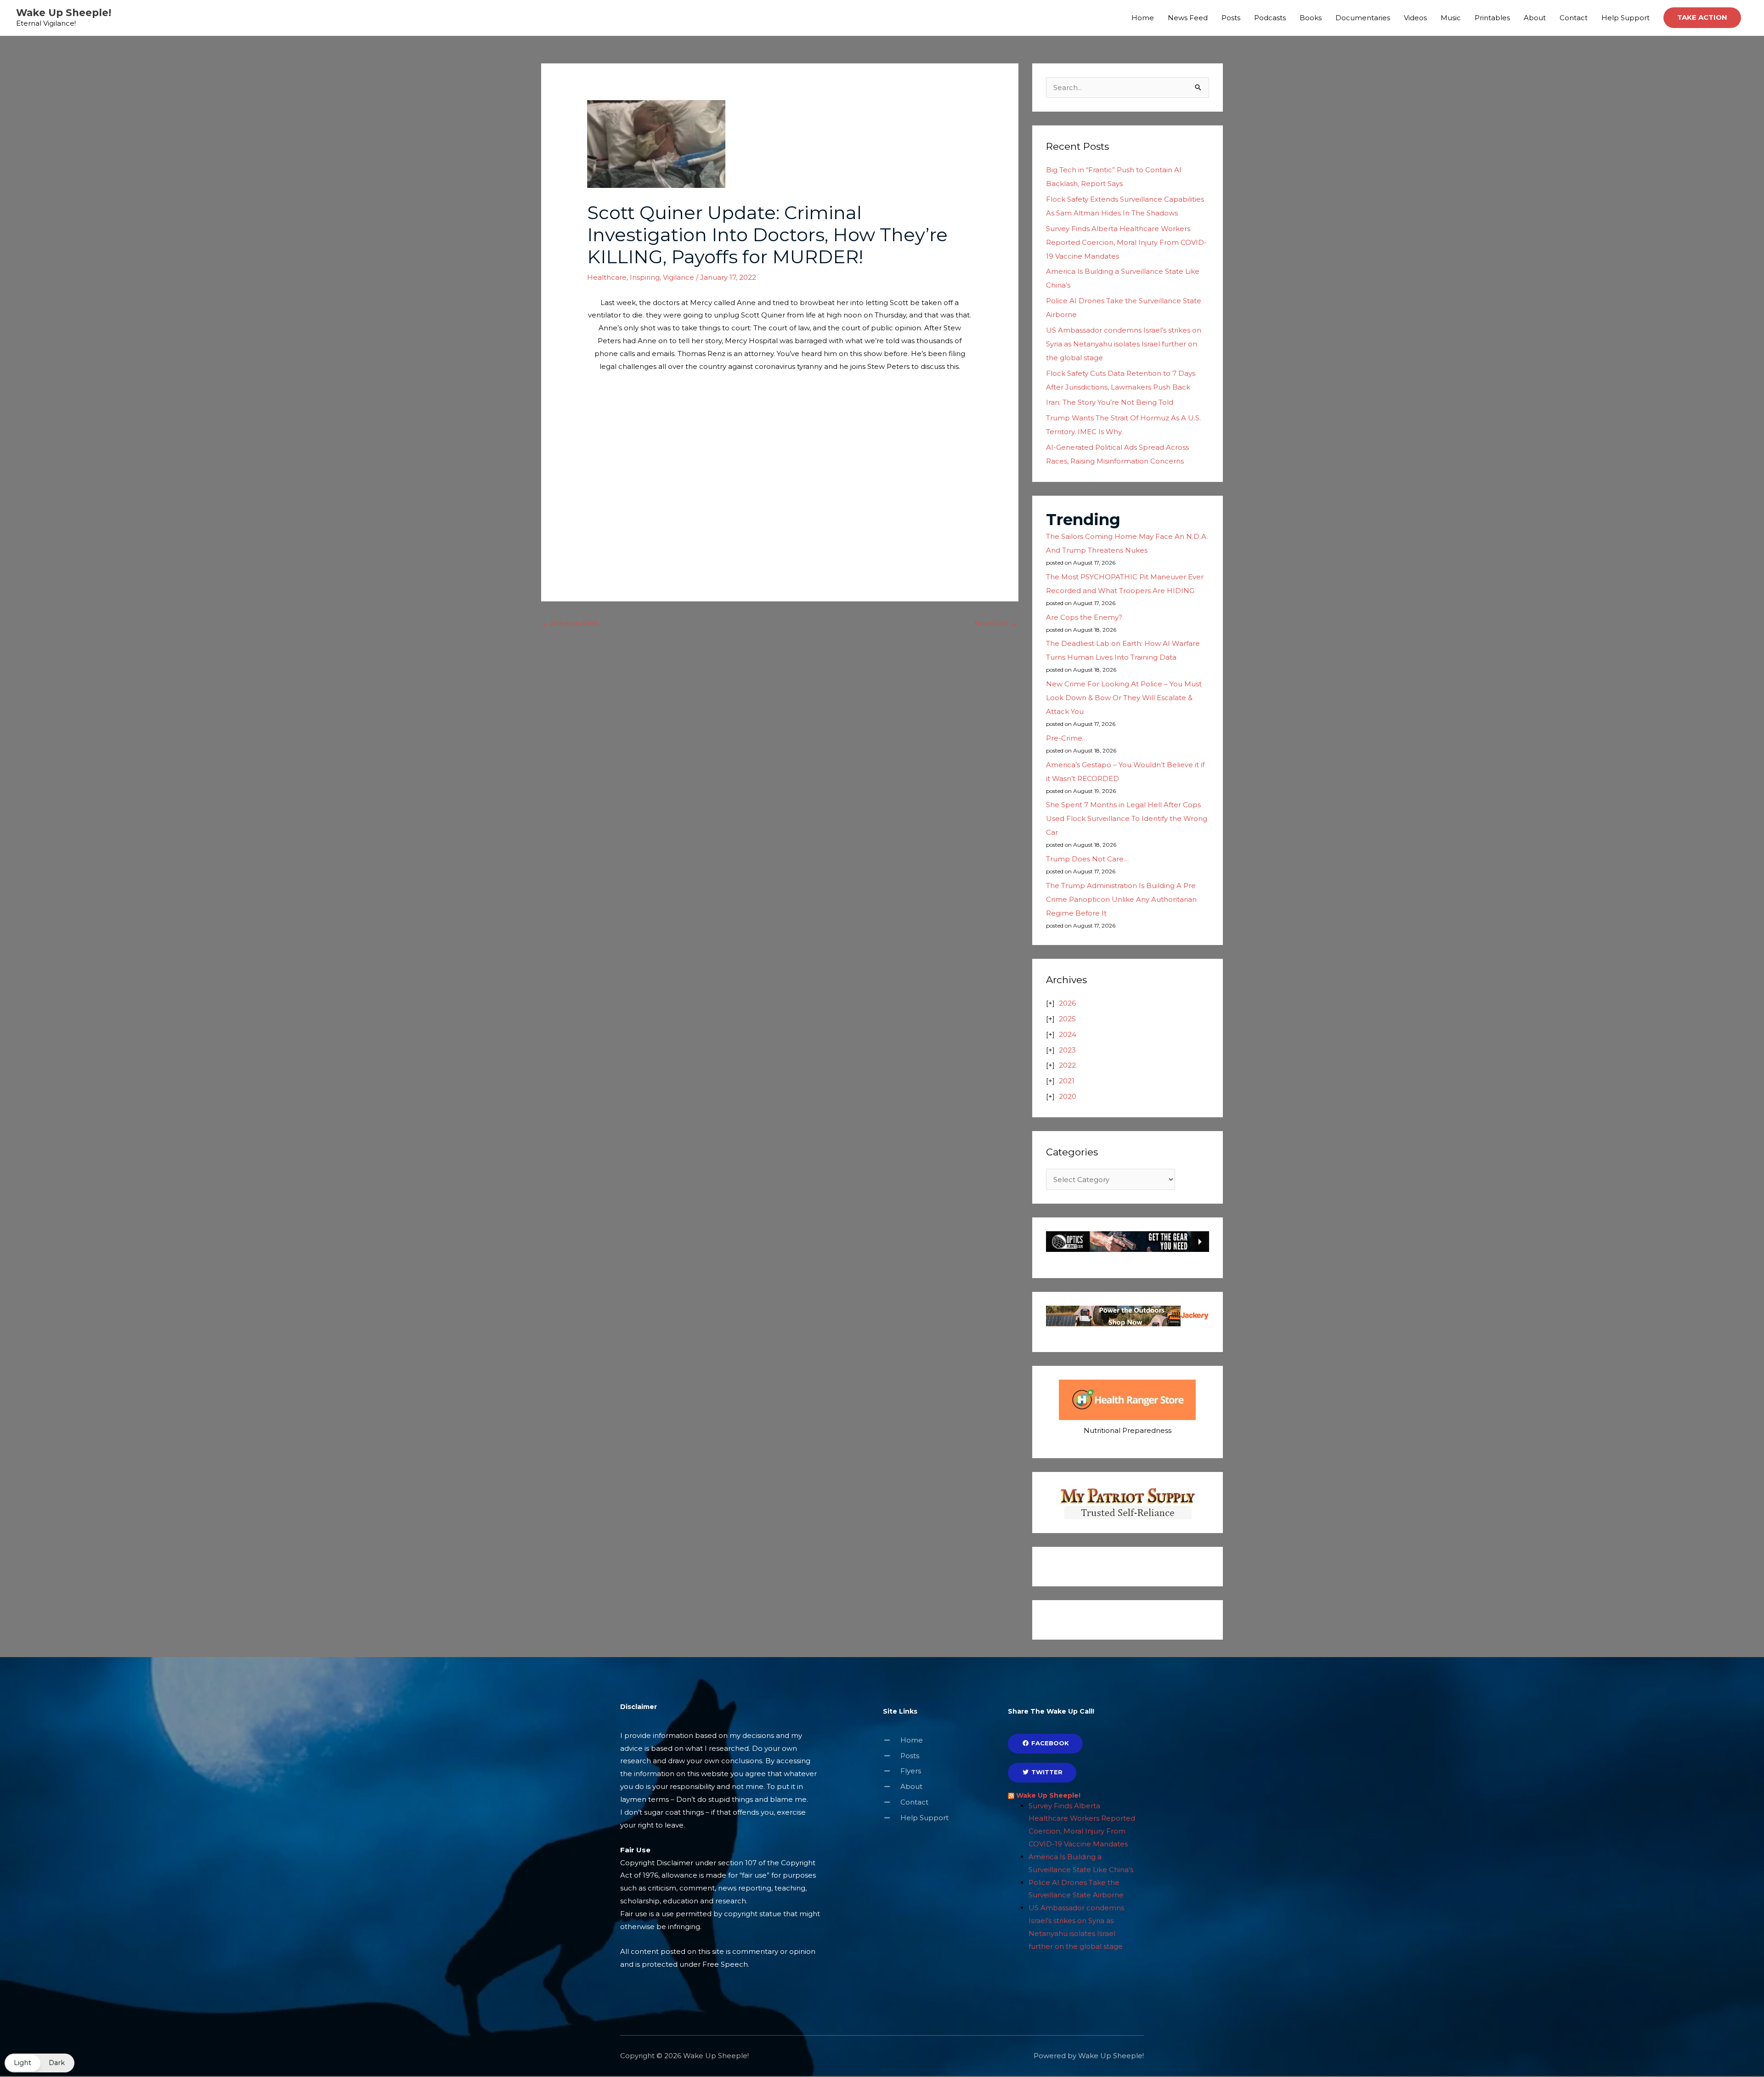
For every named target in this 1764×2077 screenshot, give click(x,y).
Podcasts (1270, 18)
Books (1311, 18)
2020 (1068, 1096)
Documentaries (1363, 18)
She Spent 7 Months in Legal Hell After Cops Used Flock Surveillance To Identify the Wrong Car (1127, 818)
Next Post (996, 623)
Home (1143, 18)
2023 (1067, 1050)
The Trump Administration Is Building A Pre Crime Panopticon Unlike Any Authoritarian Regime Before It (1121, 899)
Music (1451, 18)
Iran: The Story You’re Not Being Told (1110, 402)
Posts (1231, 18)
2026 (1067, 1003)
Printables (1492, 18)
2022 (1067, 1065)
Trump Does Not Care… (1087, 859)
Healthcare (607, 277)
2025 (1067, 1019)
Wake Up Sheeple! (64, 13)
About (1535, 18)
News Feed (1188, 18)
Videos (1415, 18)
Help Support (1625, 18)
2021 (1067, 1081)
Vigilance (678, 277)
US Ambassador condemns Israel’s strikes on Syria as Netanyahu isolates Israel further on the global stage (1124, 344)
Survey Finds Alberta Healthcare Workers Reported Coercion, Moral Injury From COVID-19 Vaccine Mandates (1126, 242)
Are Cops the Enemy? (1084, 617)
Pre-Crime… (1067, 738)
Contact (1574, 18)
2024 (1068, 1034)
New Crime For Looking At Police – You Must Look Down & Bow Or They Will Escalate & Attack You (1124, 698)
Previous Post (570, 623)
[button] (1702, 18)
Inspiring (645, 277)
